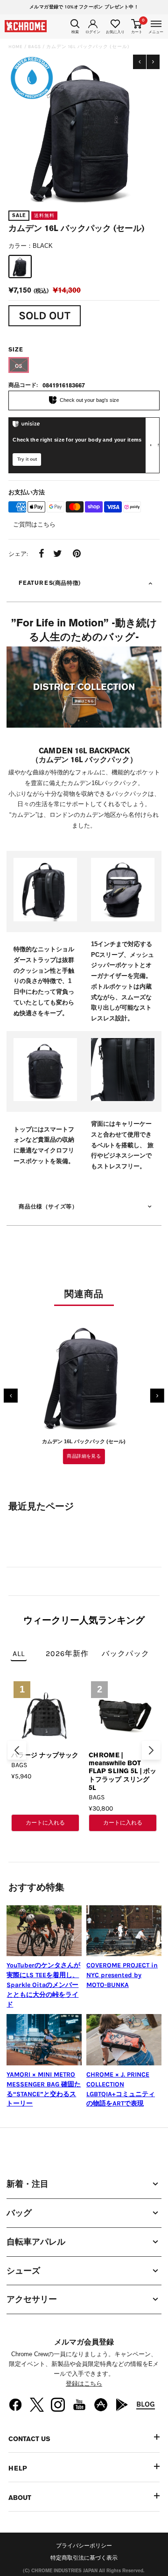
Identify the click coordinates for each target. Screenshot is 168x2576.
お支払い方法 (27, 492)
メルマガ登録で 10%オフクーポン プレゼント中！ (84, 7)
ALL (19, 1653)
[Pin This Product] (77, 555)
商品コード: (23, 385)
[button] (11, 1396)
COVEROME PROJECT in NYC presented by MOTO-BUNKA (122, 1975)
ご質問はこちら (34, 524)
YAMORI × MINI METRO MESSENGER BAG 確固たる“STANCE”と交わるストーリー (44, 2089)
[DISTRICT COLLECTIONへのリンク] (84, 689)
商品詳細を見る (84, 1456)
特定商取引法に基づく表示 (84, 2558)
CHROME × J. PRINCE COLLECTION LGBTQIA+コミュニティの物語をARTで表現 (121, 2089)
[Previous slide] (17, 1750)
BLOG (146, 2404)
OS (19, 366)
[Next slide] (151, 1750)
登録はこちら (84, 2383)
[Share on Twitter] (58, 555)
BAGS (35, 47)
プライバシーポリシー (84, 2546)
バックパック (126, 1653)
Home (16, 47)
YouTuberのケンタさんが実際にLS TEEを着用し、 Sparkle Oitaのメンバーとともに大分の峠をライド (43, 1985)
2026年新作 (67, 1653)
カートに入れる (45, 1823)
